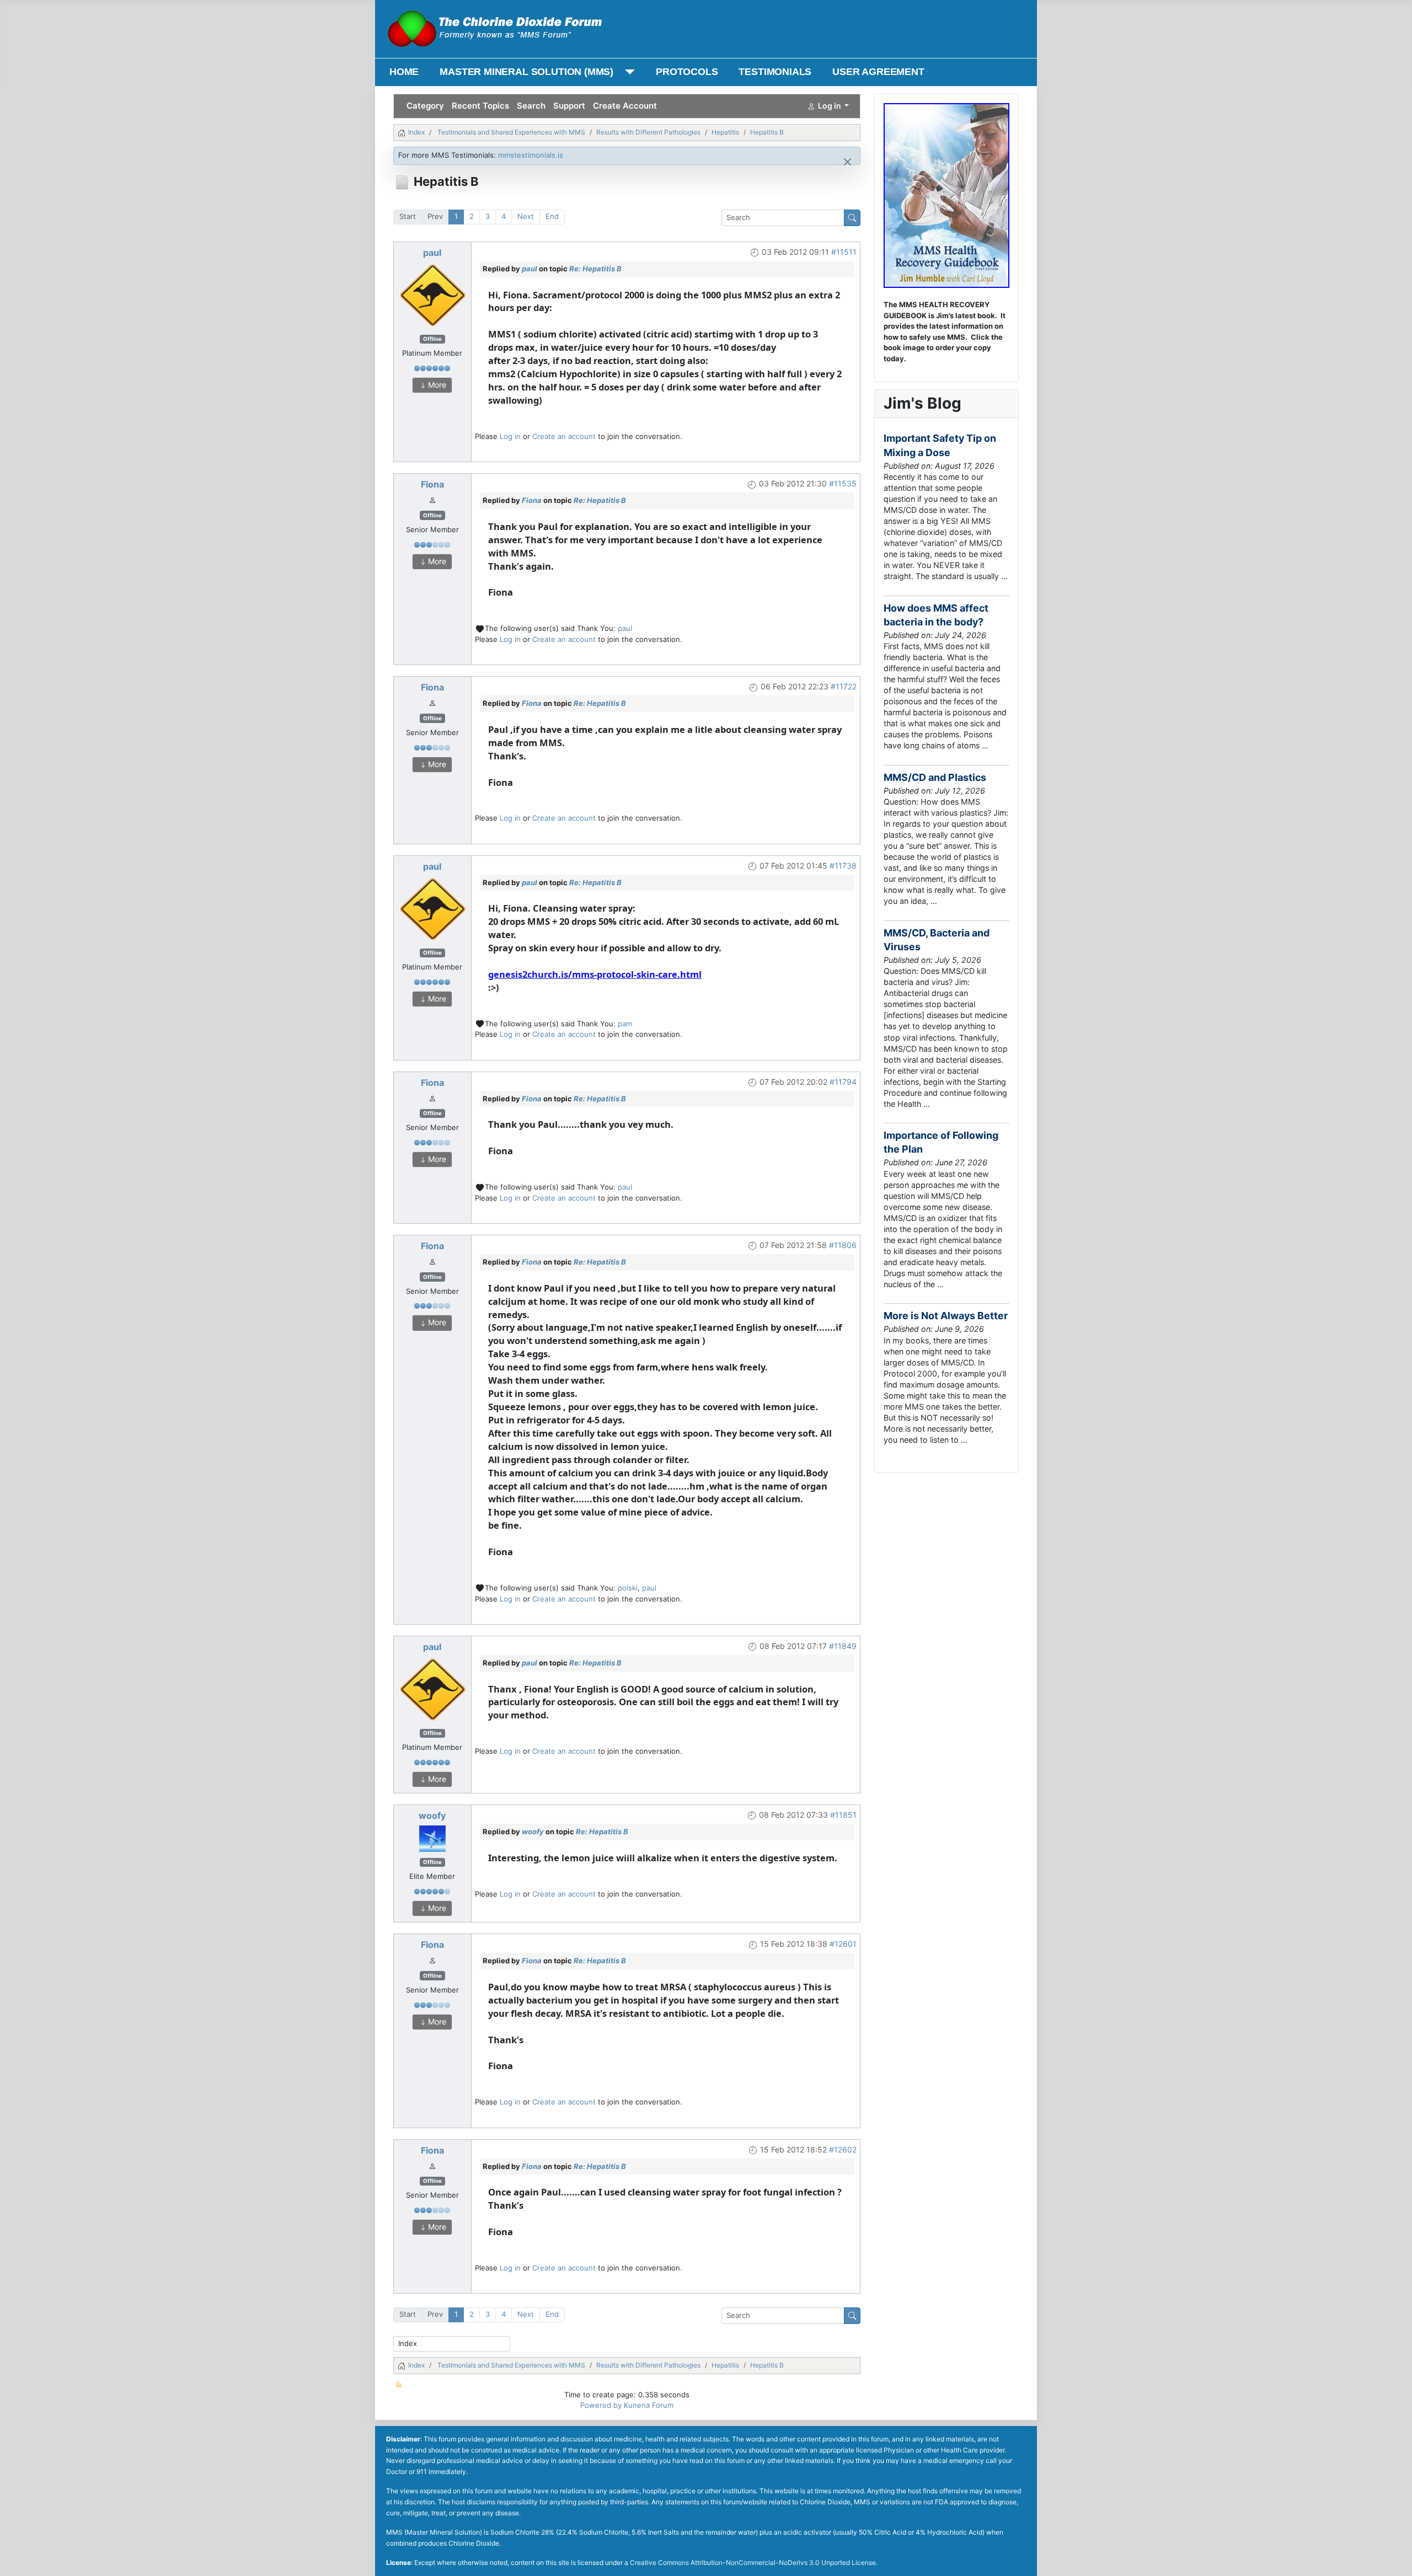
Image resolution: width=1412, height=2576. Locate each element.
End (552, 216)
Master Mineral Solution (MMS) (526, 72)
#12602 (843, 2149)
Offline (432, 339)
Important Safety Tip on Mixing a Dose (940, 445)
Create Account (625, 106)
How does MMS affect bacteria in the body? (936, 615)
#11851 (843, 1815)
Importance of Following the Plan (941, 1142)
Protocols (687, 72)
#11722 (844, 686)
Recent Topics (480, 106)
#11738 (843, 866)
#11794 (843, 1082)
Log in (510, 436)
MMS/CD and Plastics (935, 777)
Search (531, 106)
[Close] (847, 162)
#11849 (843, 1646)
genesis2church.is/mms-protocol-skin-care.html (595, 974)
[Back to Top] (1395, 2558)
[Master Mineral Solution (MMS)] (627, 72)
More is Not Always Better (946, 1316)
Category (425, 106)
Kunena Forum (649, 2405)
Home (404, 72)
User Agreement (878, 72)
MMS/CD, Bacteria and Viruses (937, 940)
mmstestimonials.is (531, 155)
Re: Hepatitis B (595, 269)
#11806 (843, 1245)
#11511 (844, 252)
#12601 (843, 1944)
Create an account (564, 436)
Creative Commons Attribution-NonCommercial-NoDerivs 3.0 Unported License (753, 2562)
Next (526, 216)
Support (569, 106)
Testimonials (775, 72)
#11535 (843, 483)
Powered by (601, 2405)
